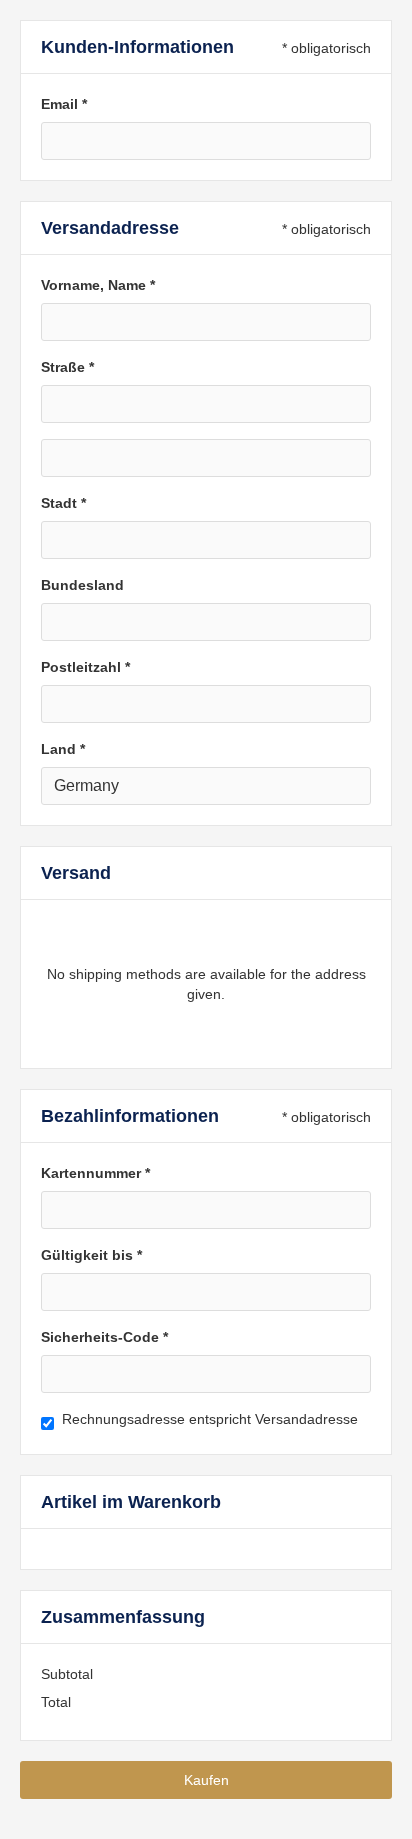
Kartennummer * (95, 1173)
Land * (63, 749)
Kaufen (206, 1780)
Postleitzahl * (85, 667)
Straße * (67, 367)
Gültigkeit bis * (91, 1255)
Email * (64, 104)
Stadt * (63, 503)
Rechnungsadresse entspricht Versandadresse (210, 1419)
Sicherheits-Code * (104, 1337)
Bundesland (82, 585)
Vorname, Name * (98, 285)
